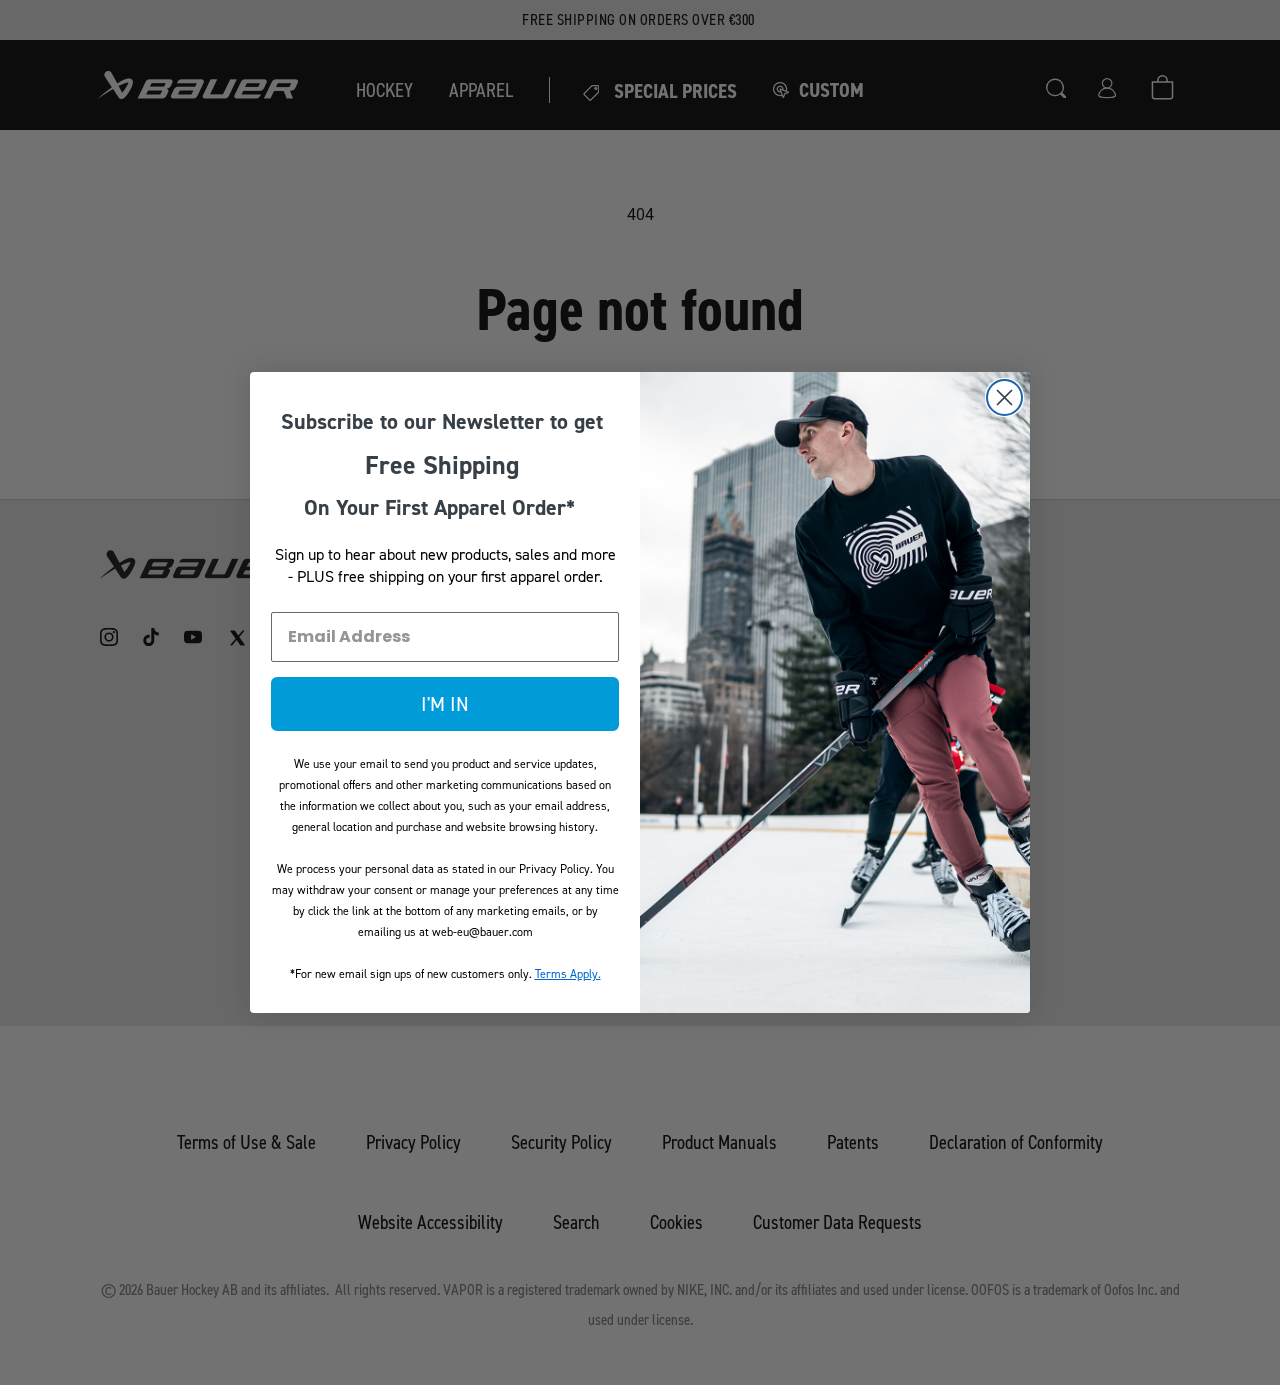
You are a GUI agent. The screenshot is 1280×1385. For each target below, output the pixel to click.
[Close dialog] (1004, 397)
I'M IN (445, 704)
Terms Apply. (568, 974)
